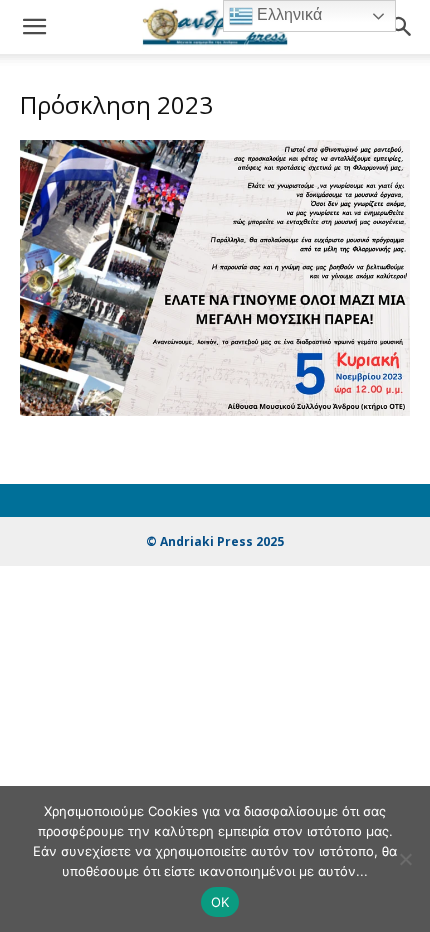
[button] (34, 27)
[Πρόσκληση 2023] (215, 410)
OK (220, 902)
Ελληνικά (287, 14)
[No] (405, 859)
